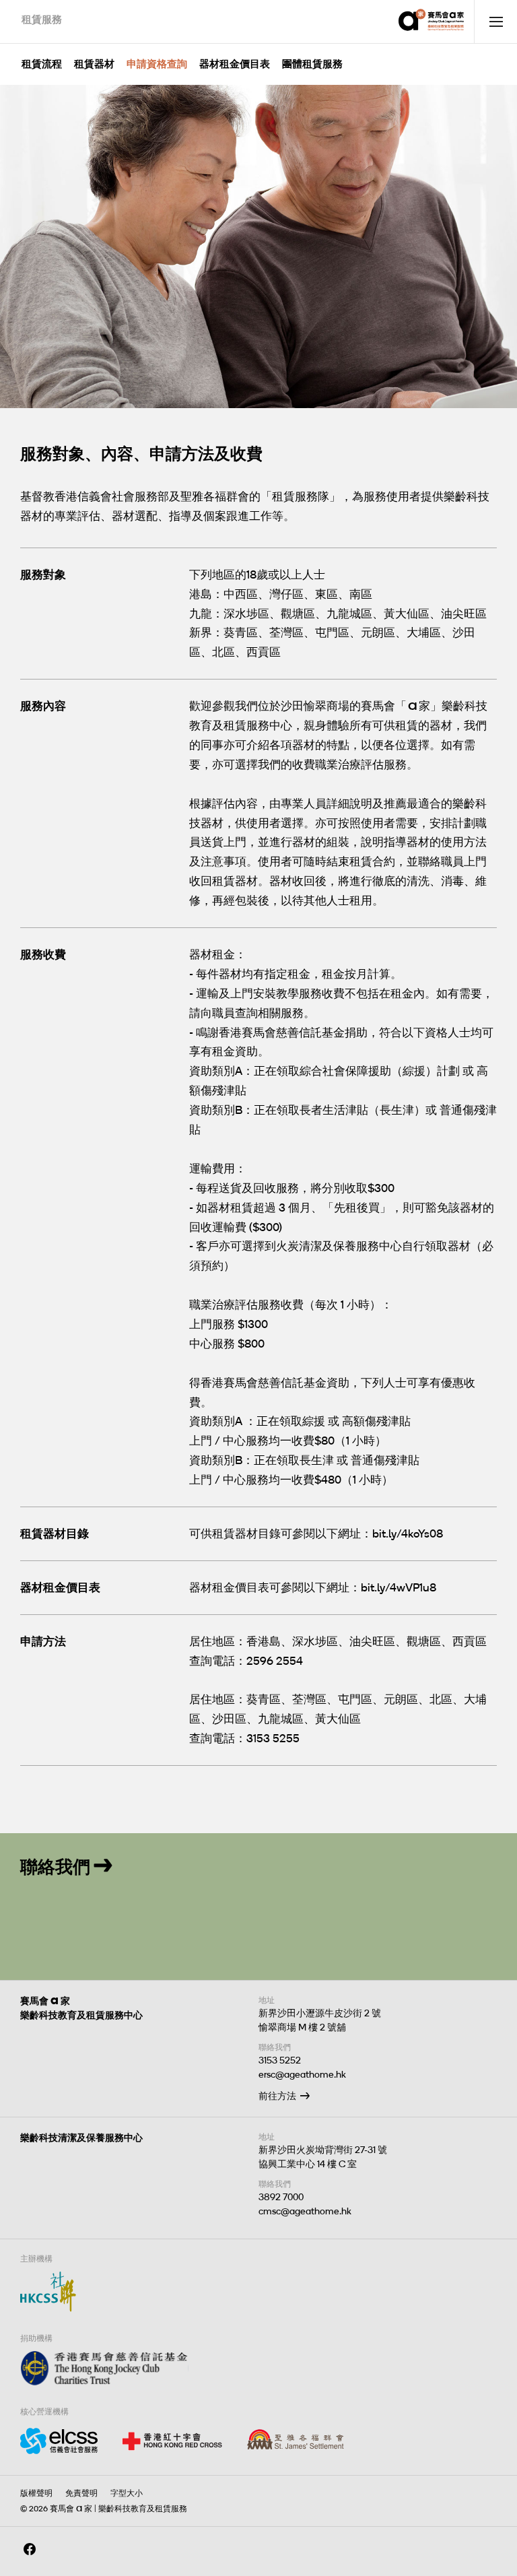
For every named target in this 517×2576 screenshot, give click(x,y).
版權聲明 (36, 2493)
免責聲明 (81, 2493)
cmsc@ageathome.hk (305, 2211)
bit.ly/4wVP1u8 (399, 1587)
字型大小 (127, 2493)
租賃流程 (42, 64)
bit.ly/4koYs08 (408, 1533)
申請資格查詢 (157, 64)
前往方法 (277, 2096)
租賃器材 (94, 64)
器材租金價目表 (235, 64)
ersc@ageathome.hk (302, 2075)
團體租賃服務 (312, 64)
